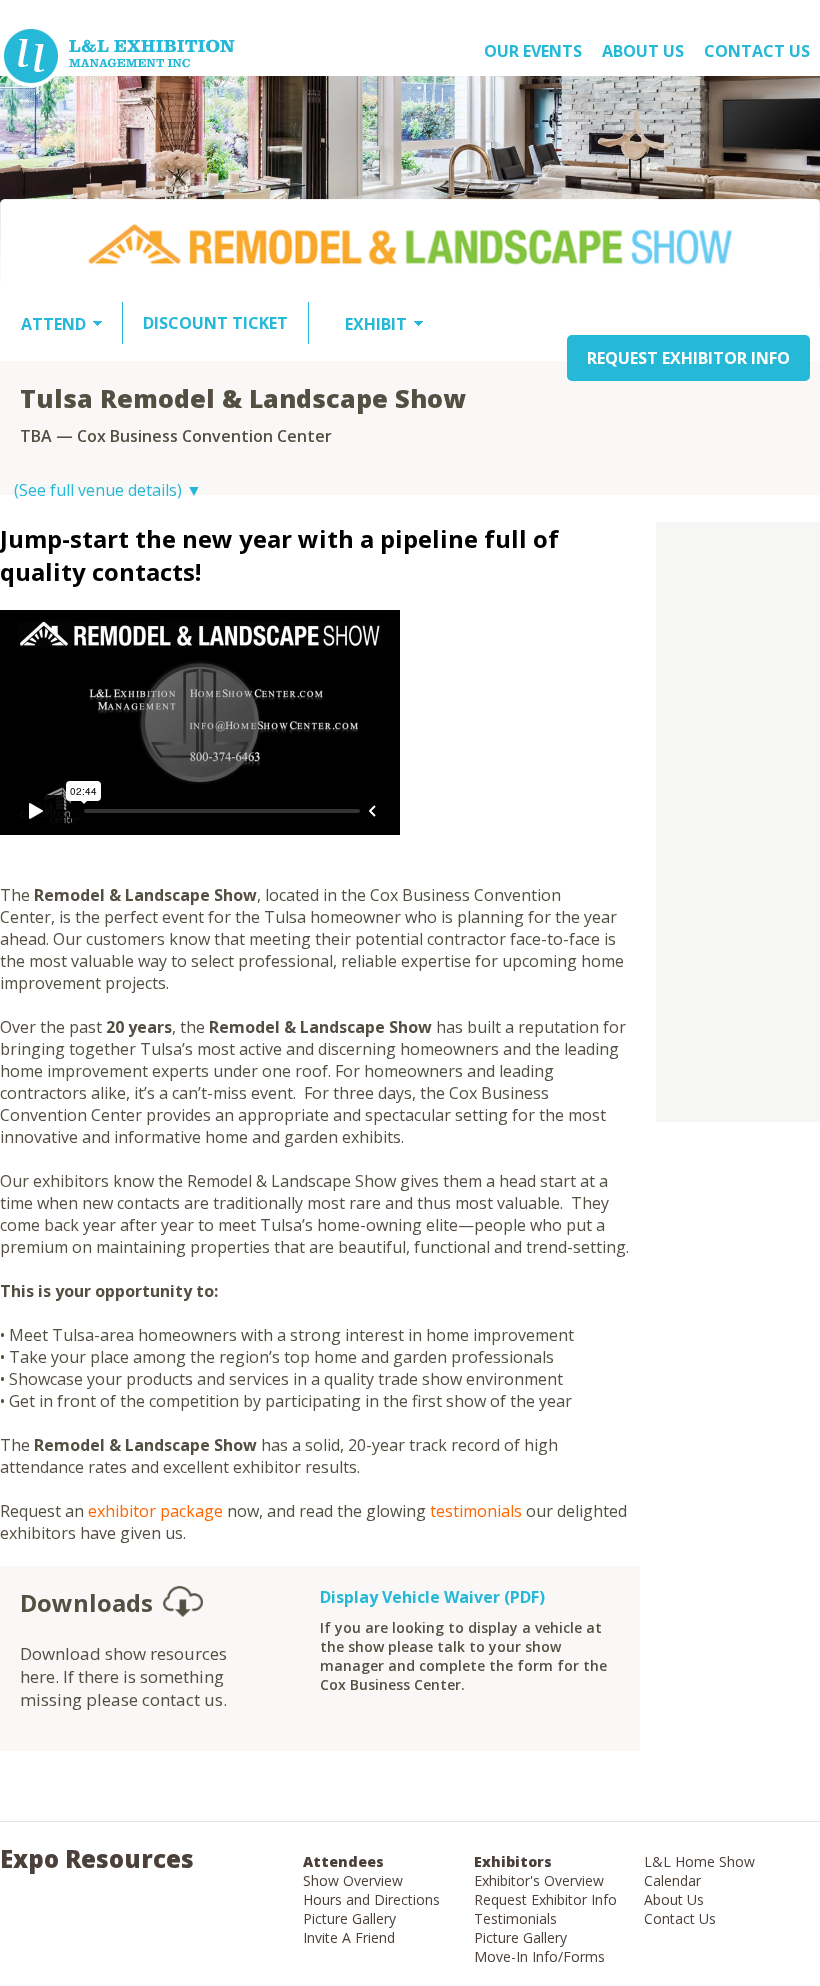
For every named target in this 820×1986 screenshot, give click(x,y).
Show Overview (353, 1880)
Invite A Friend (349, 1937)
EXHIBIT (376, 324)
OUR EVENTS (533, 51)
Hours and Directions (371, 1899)
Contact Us (757, 51)
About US (643, 51)
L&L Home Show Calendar (699, 1871)
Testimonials (515, 1918)
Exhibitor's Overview (539, 1880)
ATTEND (53, 324)
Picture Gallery (349, 1918)
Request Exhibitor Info (545, 1899)
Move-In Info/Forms (539, 1956)
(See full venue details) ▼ (108, 490)
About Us (674, 1899)
